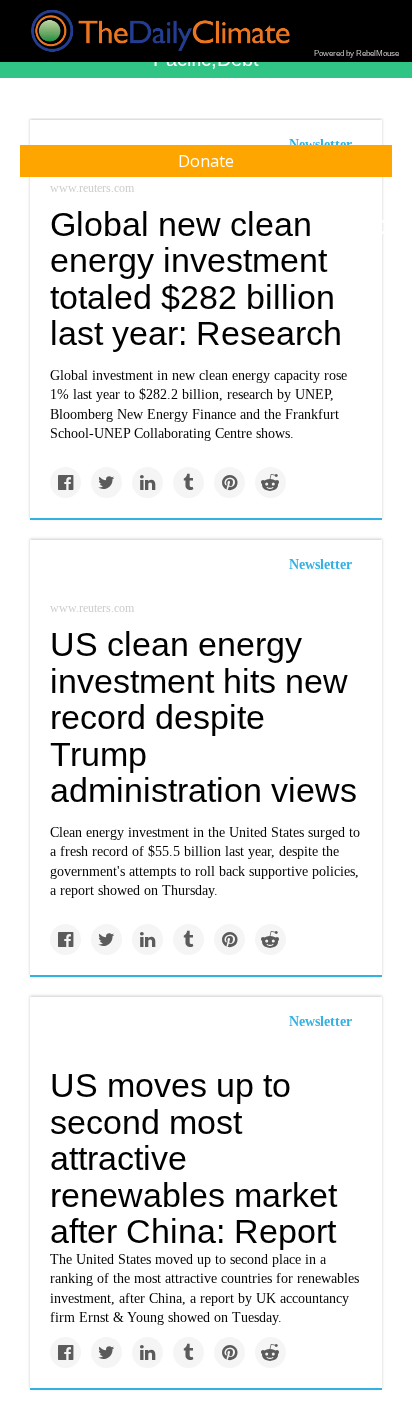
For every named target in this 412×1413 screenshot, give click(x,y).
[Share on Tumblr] (188, 482)
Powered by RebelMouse (356, 53)
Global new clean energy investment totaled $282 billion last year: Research (196, 279)
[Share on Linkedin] (147, 482)
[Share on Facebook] (65, 482)
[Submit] (384, 228)
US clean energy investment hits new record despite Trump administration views (203, 717)
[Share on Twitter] (106, 482)
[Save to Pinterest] (229, 482)
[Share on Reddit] (270, 482)
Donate (206, 161)
